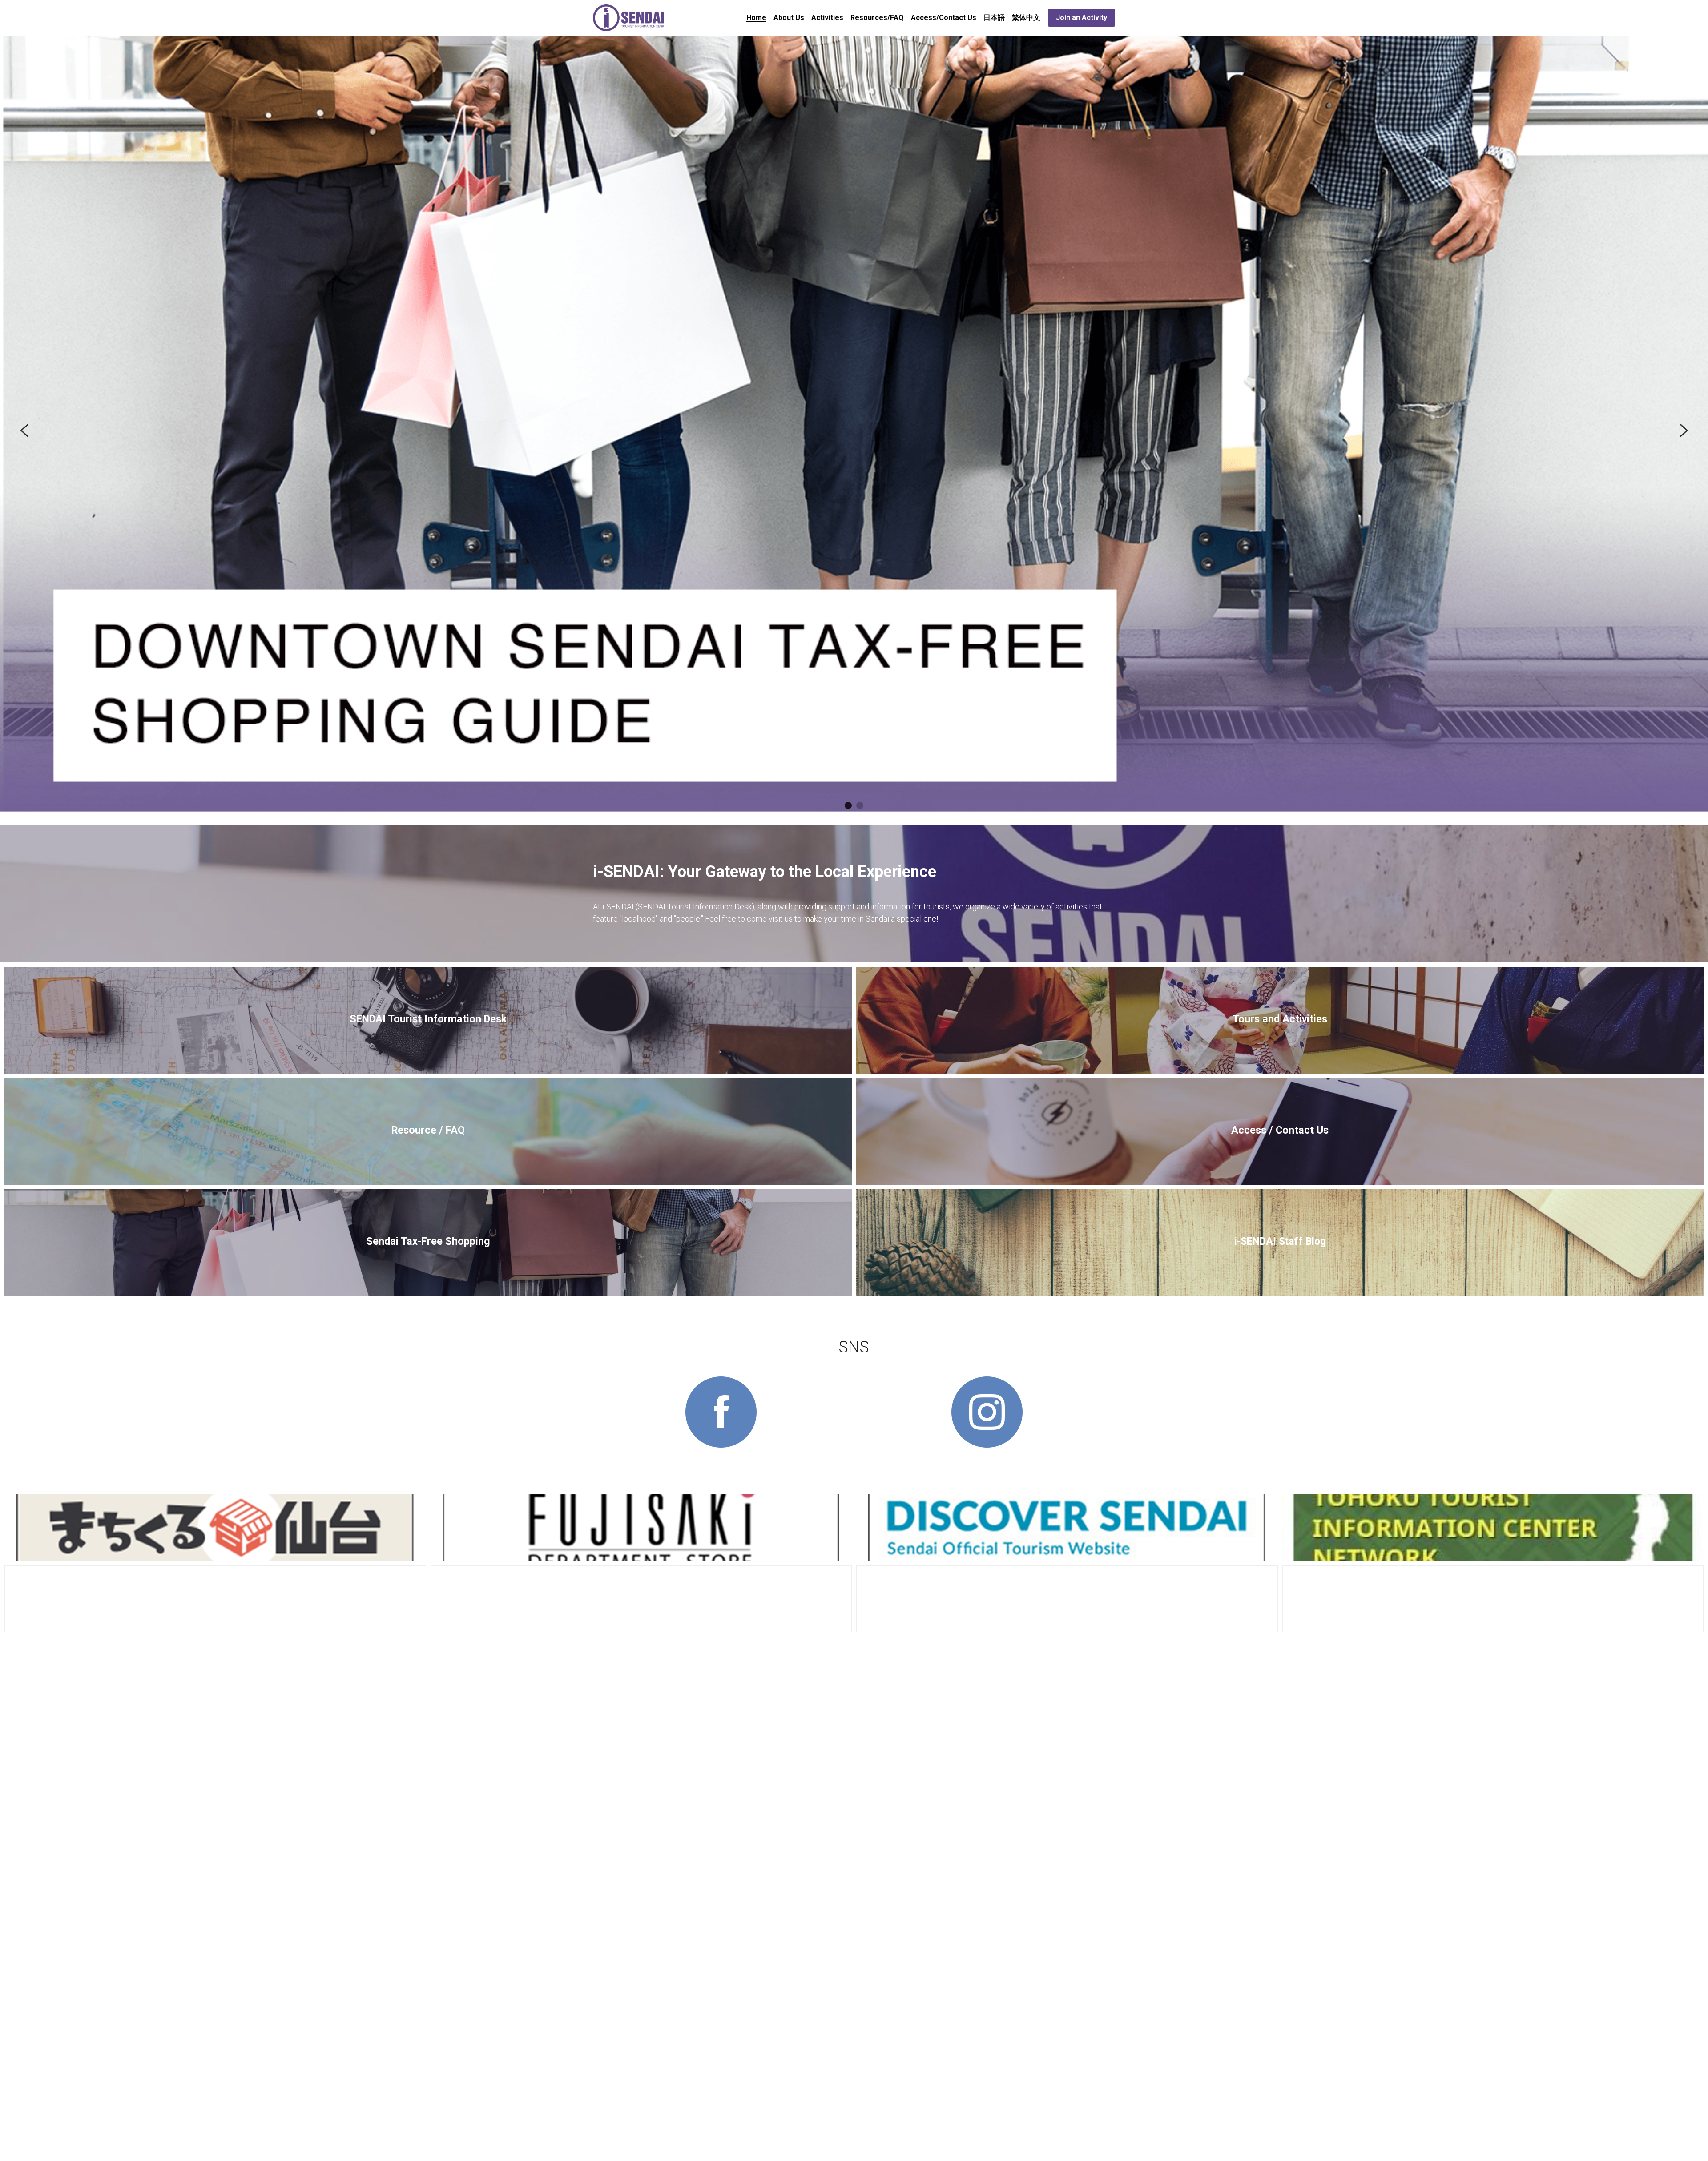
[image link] (629, 17)
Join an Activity (1082, 18)
